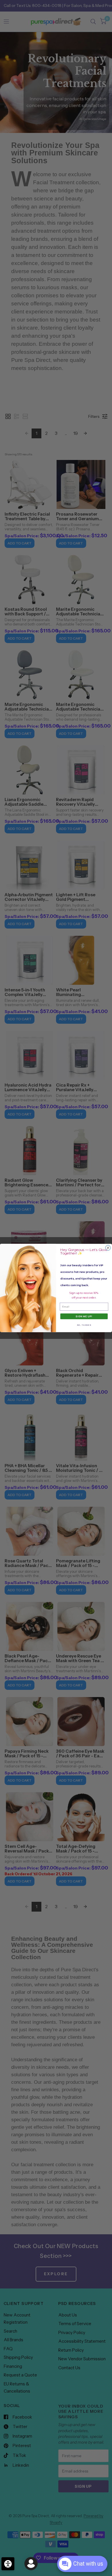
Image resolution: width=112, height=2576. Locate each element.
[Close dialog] (108, 1248)
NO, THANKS (84, 1325)
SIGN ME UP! (84, 1316)
